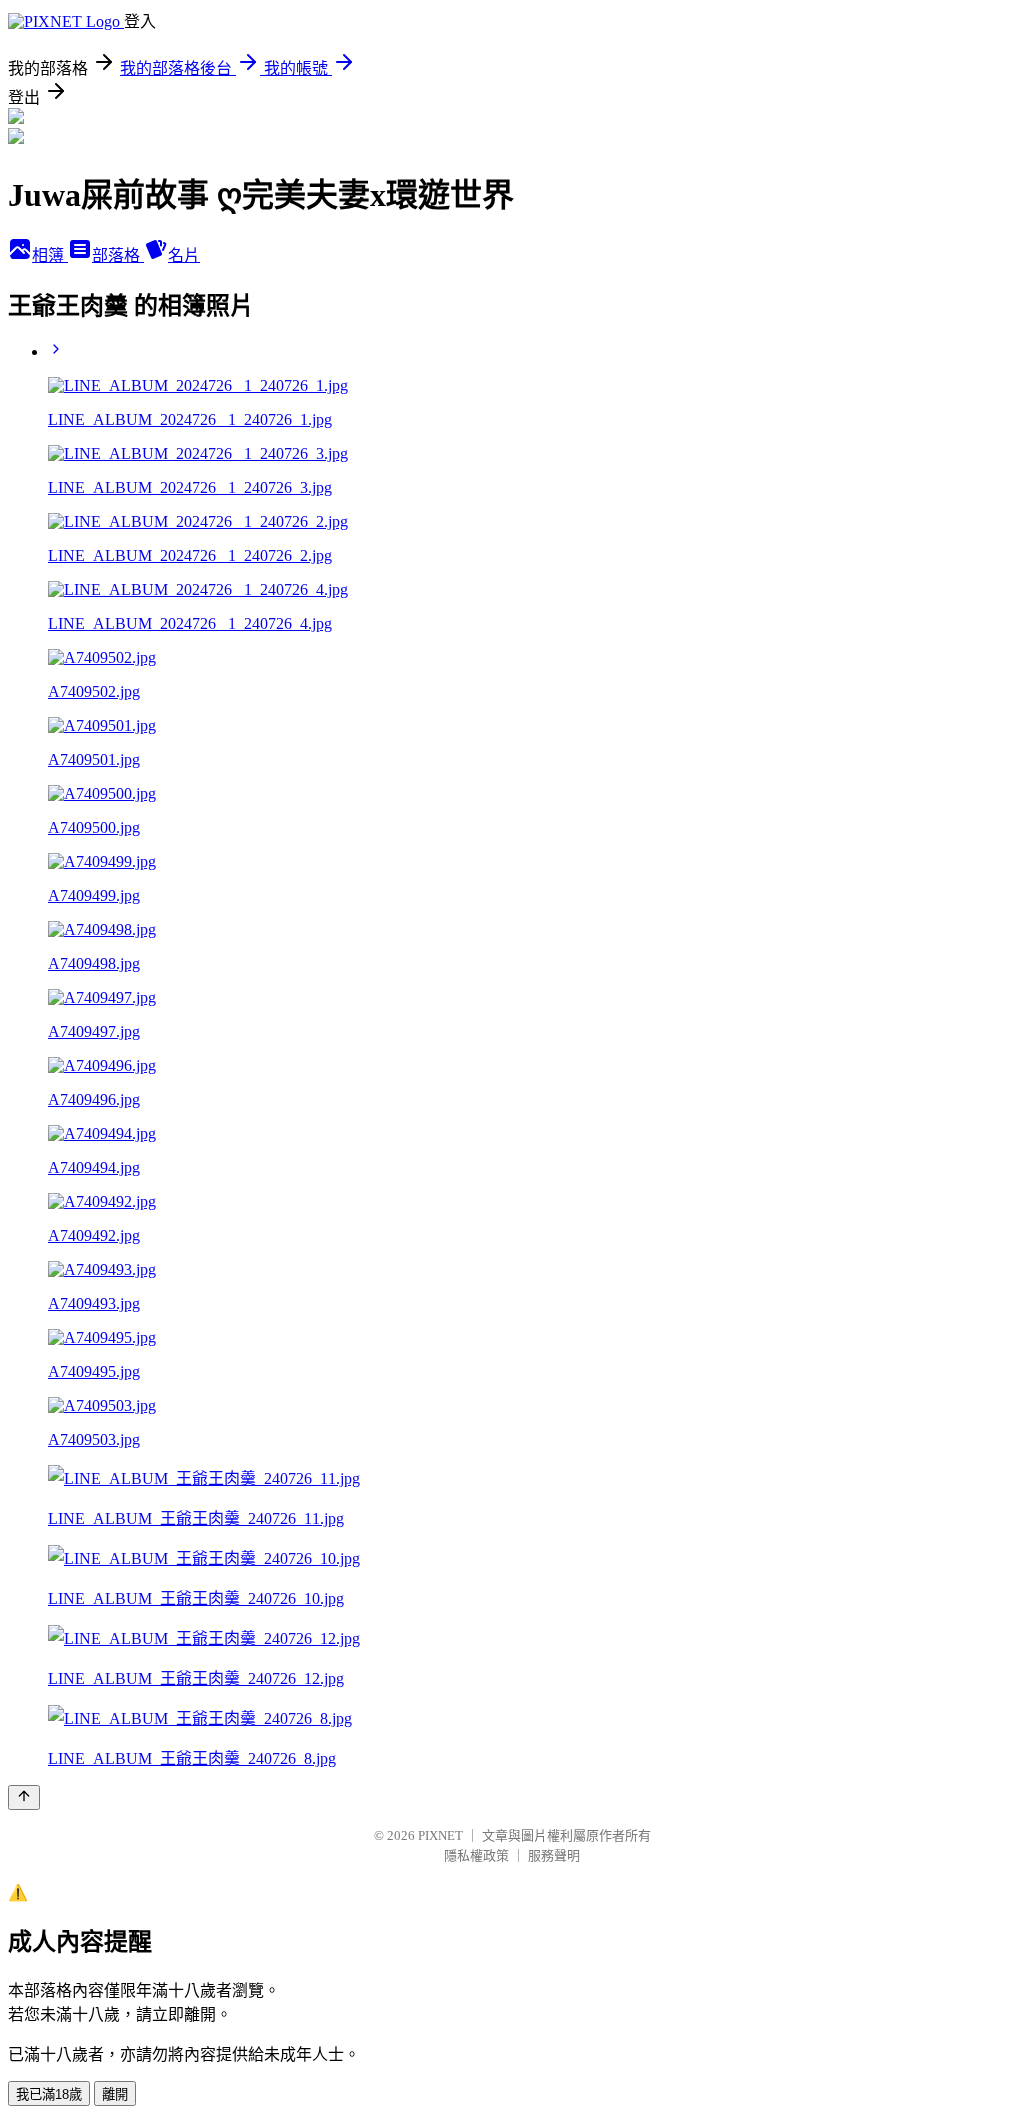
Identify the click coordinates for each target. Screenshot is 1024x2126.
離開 (115, 2094)
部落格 (118, 255)
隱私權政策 (476, 1855)
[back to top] (24, 1797)
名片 (184, 255)
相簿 (50, 255)
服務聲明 (554, 1855)
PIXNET (440, 1835)
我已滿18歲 (49, 2094)
